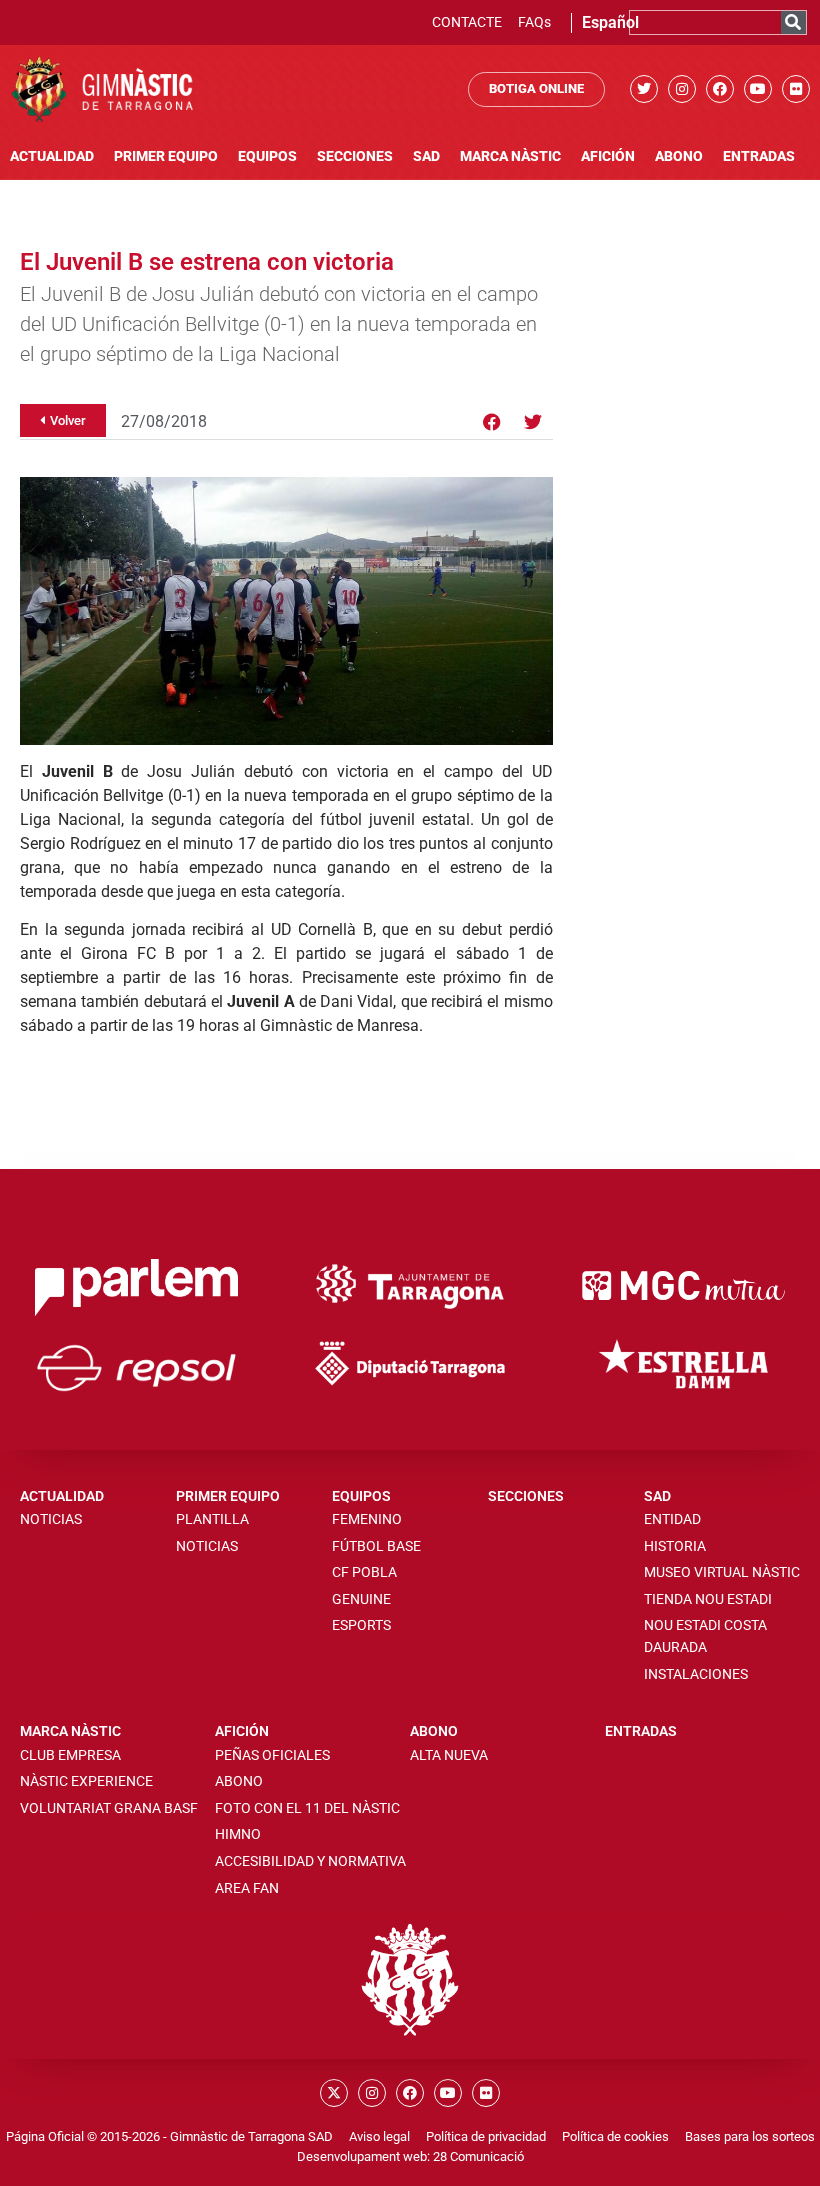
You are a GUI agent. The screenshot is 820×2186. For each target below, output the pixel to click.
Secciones (355, 156)
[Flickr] (796, 89)
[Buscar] (793, 22)
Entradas (759, 156)
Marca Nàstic (510, 156)
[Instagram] (682, 89)
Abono (679, 156)
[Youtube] (758, 89)
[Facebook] (720, 89)
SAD (426, 156)
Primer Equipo (166, 156)
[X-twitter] (334, 2093)
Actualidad (52, 156)
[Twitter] (644, 89)
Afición (608, 156)
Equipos (267, 156)
